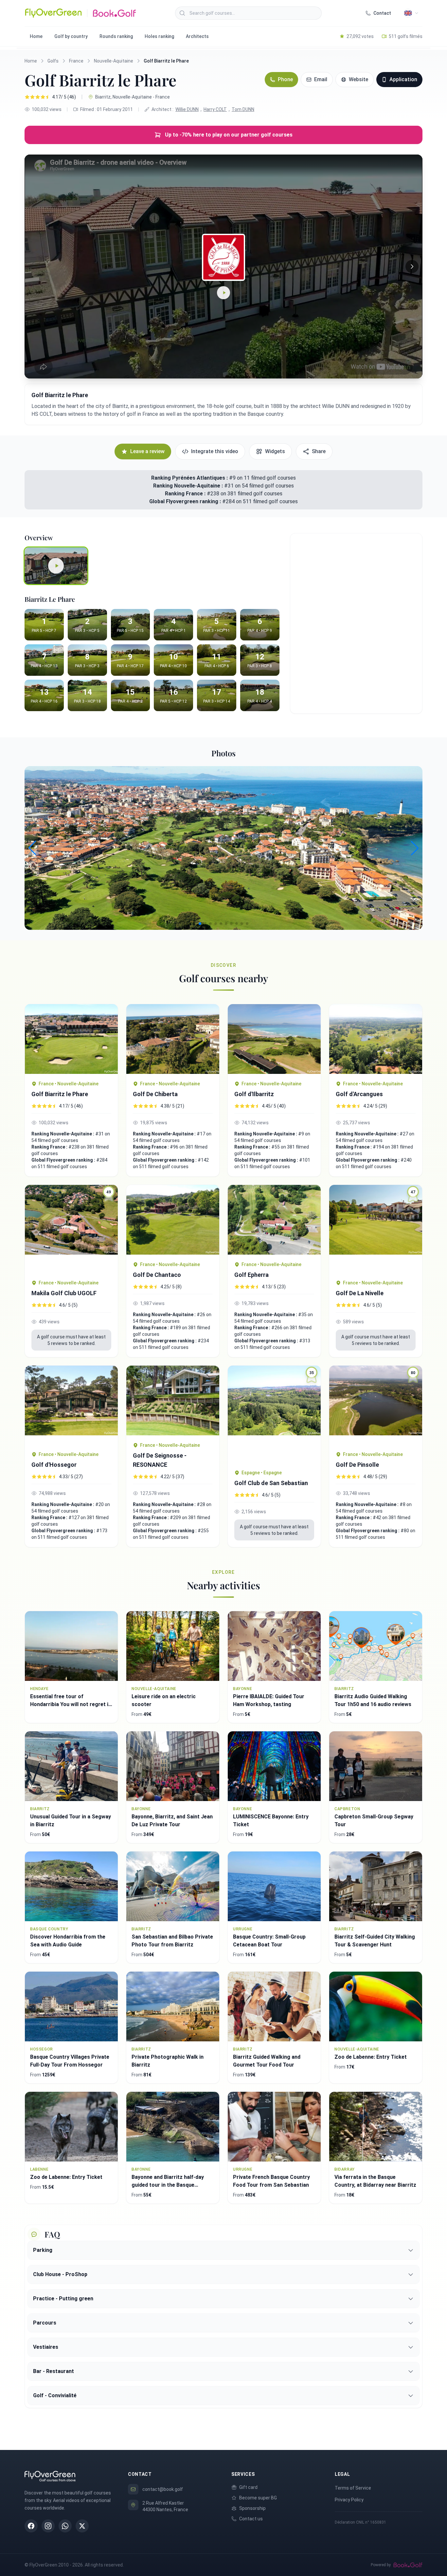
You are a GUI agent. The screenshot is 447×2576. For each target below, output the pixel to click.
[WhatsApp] (65, 2526)
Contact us (251, 2519)
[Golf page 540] (274, 1220)
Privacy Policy (349, 2500)
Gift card (248, 2487)
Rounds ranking (116, 36)
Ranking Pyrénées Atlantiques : (189, 478)
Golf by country (71, 36)
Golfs (53, 61)
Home (36, 36)
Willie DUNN (187, 109)
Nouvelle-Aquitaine (114, 61)
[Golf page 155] (71, 1039)
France (76, 61)
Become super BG (258, 2498)
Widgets (275, 451)
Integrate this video (215, 451)
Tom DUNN (243, 109)
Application (403, 79)
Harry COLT (215, 109)
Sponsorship (252, 2508)
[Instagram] (48, 2526)
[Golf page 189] (173, 1220)
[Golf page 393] (173, 1400)
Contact (382, 13)
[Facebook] (31, 2526)
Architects (197, 36)
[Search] (182, 13)
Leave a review (147, 451)
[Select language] (411, 13)
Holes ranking (159, 36)
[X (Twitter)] (82, 2526)
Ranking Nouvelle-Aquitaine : (189, 486)
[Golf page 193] (173, 1039)
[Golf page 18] (274, 1039)
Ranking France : (186, 494)
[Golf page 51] (376, 1039)
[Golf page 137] (71, 1405)
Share (319, 451)
